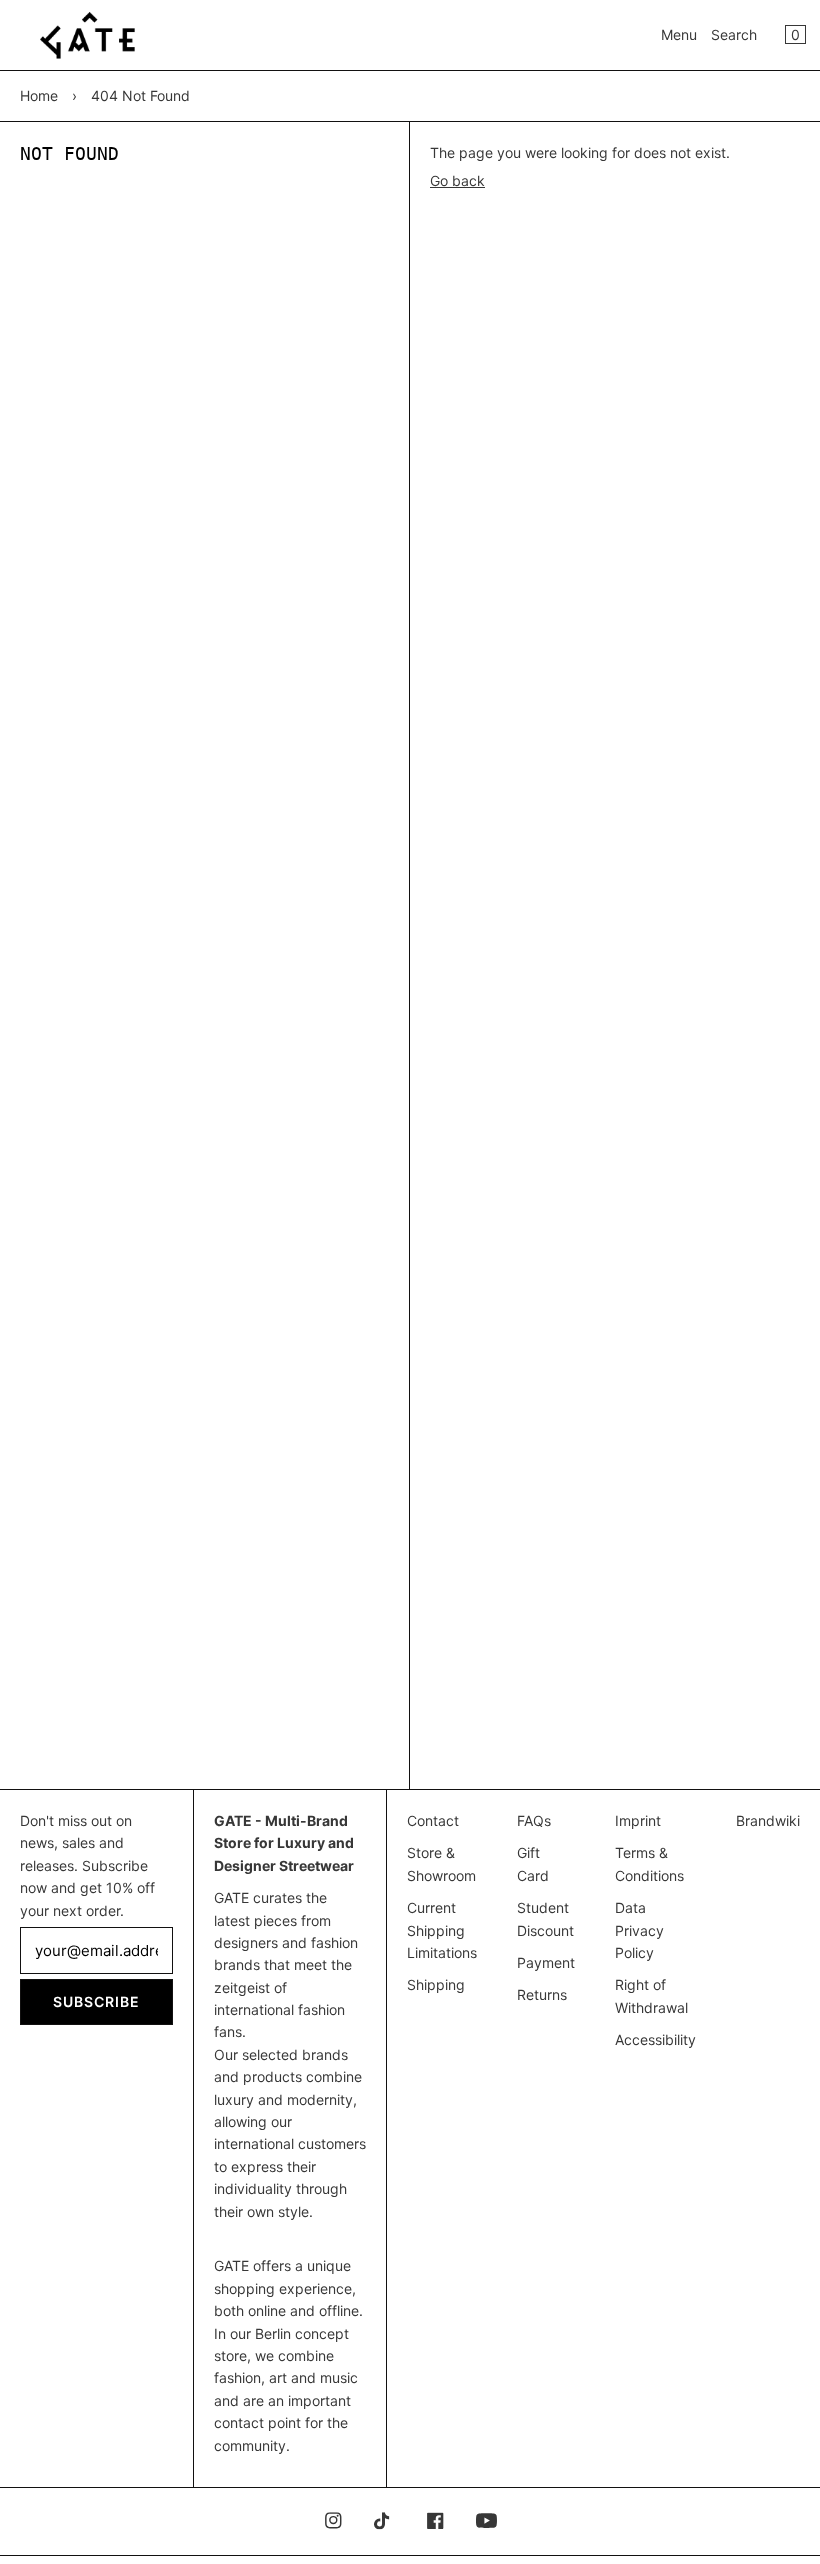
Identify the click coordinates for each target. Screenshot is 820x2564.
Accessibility (655, 2039)
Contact (433, 1820)
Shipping (436, 1984)
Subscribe (96, 2001)
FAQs (534, 1820)
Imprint (638, 1820)
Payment (546, 1962)
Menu (679, 34)
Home (39, 95)
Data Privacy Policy (639, 1930)
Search (734, 34)
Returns (542, 1994)
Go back (457, 180)
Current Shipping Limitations (442, 1930)
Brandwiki (768, 1820)
